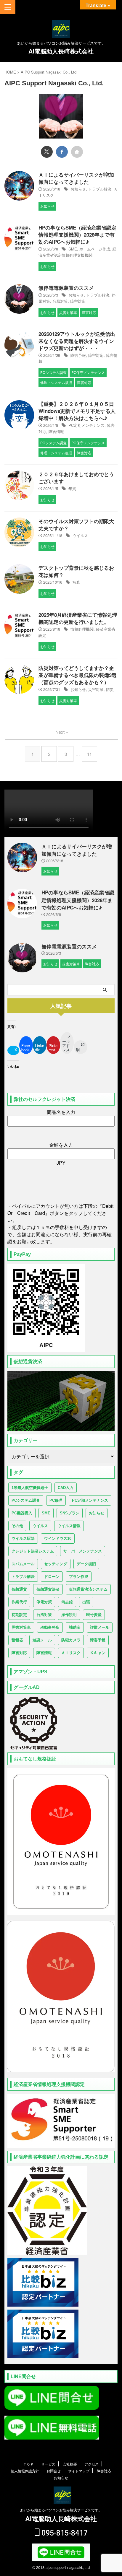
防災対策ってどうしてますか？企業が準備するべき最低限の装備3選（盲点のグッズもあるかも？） (78, 675)
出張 (86, 1602)
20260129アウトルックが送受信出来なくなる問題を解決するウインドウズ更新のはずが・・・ (77, 341)
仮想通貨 (19, 1589)
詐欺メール (100, 1627)
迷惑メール (42, 1640)
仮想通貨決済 (48, 1589)
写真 (76, 582)
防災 (110, 689)
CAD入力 (66, 1488)
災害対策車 (21, 1627)
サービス (48, 2464)
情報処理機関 (82, 629)
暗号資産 (94, 1615)
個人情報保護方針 (25, 2471)
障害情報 (56, 431)
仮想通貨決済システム (88, 1589)
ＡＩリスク (71, 1653)
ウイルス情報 (69, 1526)
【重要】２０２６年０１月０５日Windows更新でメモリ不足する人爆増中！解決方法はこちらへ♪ (77, 411)
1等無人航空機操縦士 (30, 1488)
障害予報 (78, 355)
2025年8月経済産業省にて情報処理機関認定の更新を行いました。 (78, 618)
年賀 (72, 488)
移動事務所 (50, 1627)
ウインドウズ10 (58, 1538)
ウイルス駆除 (23, 1538)
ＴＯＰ (28, 2464)
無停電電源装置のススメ (66, 288)
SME (73, 249)
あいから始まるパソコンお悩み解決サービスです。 (61, 2510)
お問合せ (54, 2471)
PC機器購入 (22, 1513)
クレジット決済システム (33, 1551)
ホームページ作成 (95, 249)
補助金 (75, 1627)
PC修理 (56, 1500)
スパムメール (23, 1564)
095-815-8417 (64, 2533)
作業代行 (19, 1602)
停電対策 (44, 1602)
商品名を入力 (61, 1112)
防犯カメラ (71, 1640)
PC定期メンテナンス (86, 425)
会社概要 (70, 2464)
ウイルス (80, 535)
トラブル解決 (100, 189)
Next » (62, 732)
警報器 (17, 1640)
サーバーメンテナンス (83, 1551)
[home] (77, 152)
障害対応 (78, 301)
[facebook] (62, 152)
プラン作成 (79, 1577)
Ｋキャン (98, 1653)
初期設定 (19, 1615)
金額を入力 (61, 1145)
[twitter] (47, 152)
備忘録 (67, 1602)
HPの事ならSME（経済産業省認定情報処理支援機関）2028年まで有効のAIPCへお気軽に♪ (77, 235)
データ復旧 (86, 1564)
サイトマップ (79, 2471)
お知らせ (78, 189)
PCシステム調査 (26, 1500)
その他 (17, 1526)
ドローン (52, 1577)
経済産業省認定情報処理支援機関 (77, 252)
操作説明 (69, 1615)
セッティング (56, 1564)
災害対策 (96, 689)
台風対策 (60, 301)
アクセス (91, 2464)
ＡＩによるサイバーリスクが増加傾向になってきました (76, 178)
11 (89, 754)
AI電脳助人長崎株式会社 (61, 51)
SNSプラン (70, 1513)
